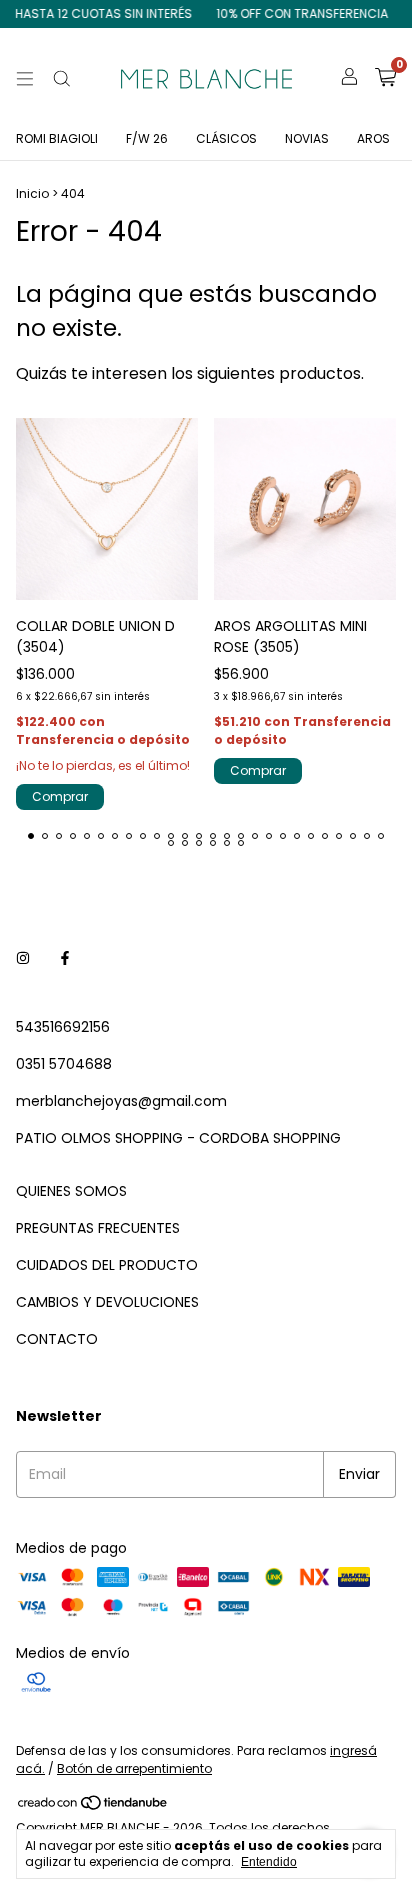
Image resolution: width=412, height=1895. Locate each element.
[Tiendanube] (93, 1806)
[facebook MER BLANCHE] (65, 958)
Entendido (269, 1862)
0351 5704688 (64, 1064)
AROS (373, 138)
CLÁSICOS (226, 138)
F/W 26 (147, 138)
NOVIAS (307, 138)
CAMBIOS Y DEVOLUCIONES (107, 1302)
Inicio (32, 193)
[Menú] (25, 79)
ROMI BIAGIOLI (57, 138)
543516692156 (63, 1027)
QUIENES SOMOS (71, 1191)
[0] (385, 79)
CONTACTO (57, 1339)
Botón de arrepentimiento (134, 1768)
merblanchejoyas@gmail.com (121, 1101)
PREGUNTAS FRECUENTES (98, 1228)
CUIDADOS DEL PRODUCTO (107, 1265)
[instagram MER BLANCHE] (23, 958)
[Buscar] (62, 79)
